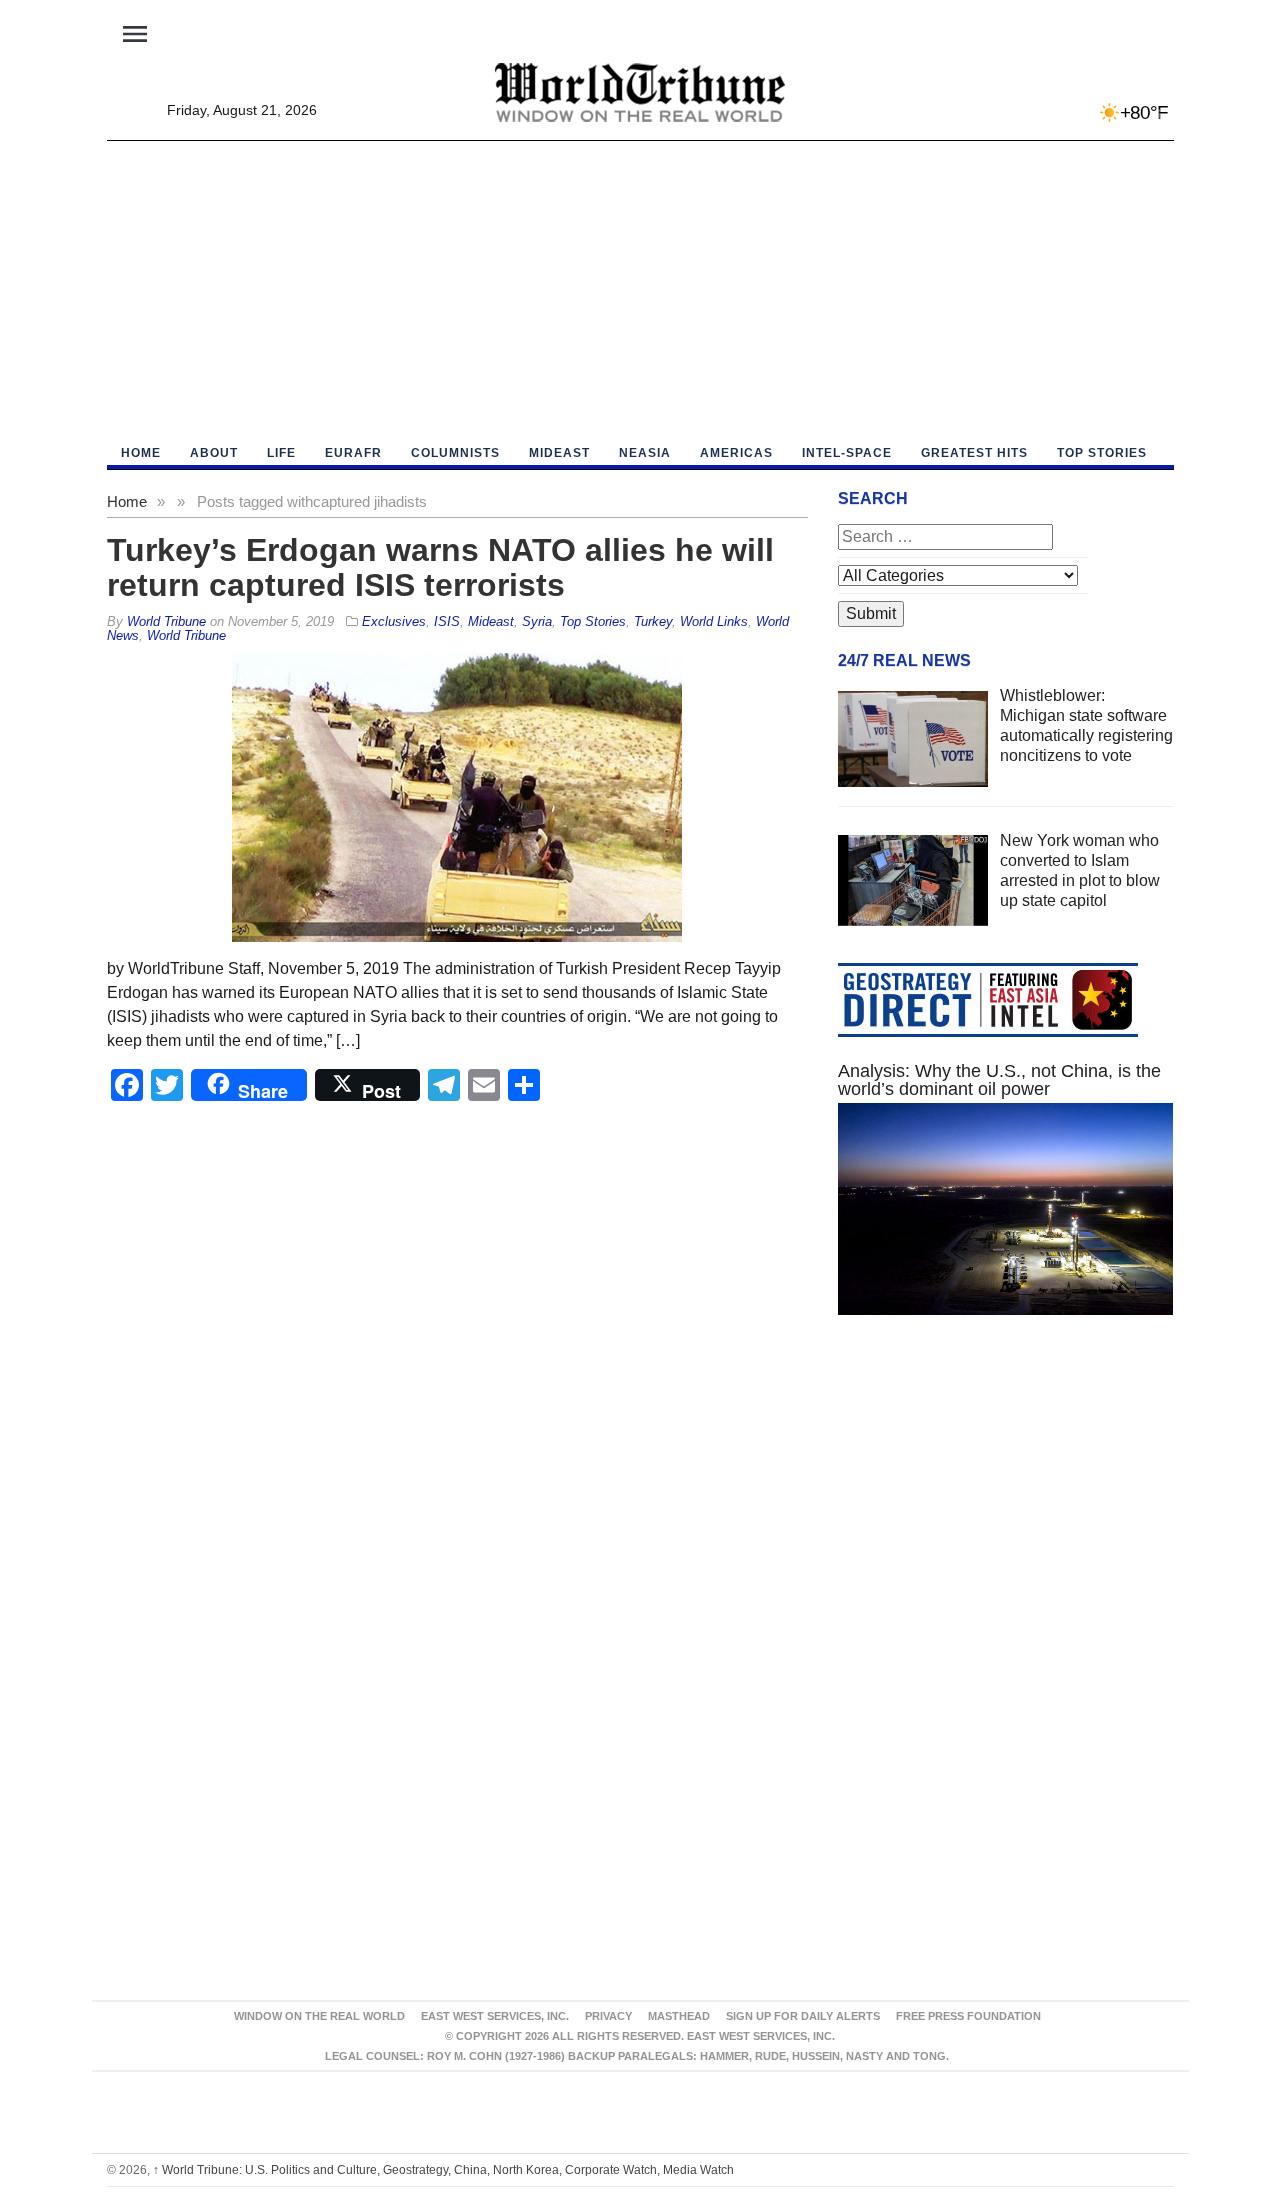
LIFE (281, 453)
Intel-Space (847, 453)
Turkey (653, 621)
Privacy (608, 2016)
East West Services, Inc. (495, 2016)
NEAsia (645, 453)
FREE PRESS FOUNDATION (968, 2016)
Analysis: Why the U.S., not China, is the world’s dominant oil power (999, 1080)
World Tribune (186, 635)
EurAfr (353, 453)
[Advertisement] (640, 291)
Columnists (455, 453)
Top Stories (1102, 453)
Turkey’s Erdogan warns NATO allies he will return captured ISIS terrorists (440, 567)
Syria (537, 621)
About (214, 453)
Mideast (559, 453)
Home (127, 501)
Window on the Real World (319, 2016)
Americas (736, 453)
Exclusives (394, 621)
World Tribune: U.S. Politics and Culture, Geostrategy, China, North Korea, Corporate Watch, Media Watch (443, 2170)
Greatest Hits (974, 453)
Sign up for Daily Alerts (803, 2016)
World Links (714, 621)
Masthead (679, 2016)
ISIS (447, 621)
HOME (141, 453)
